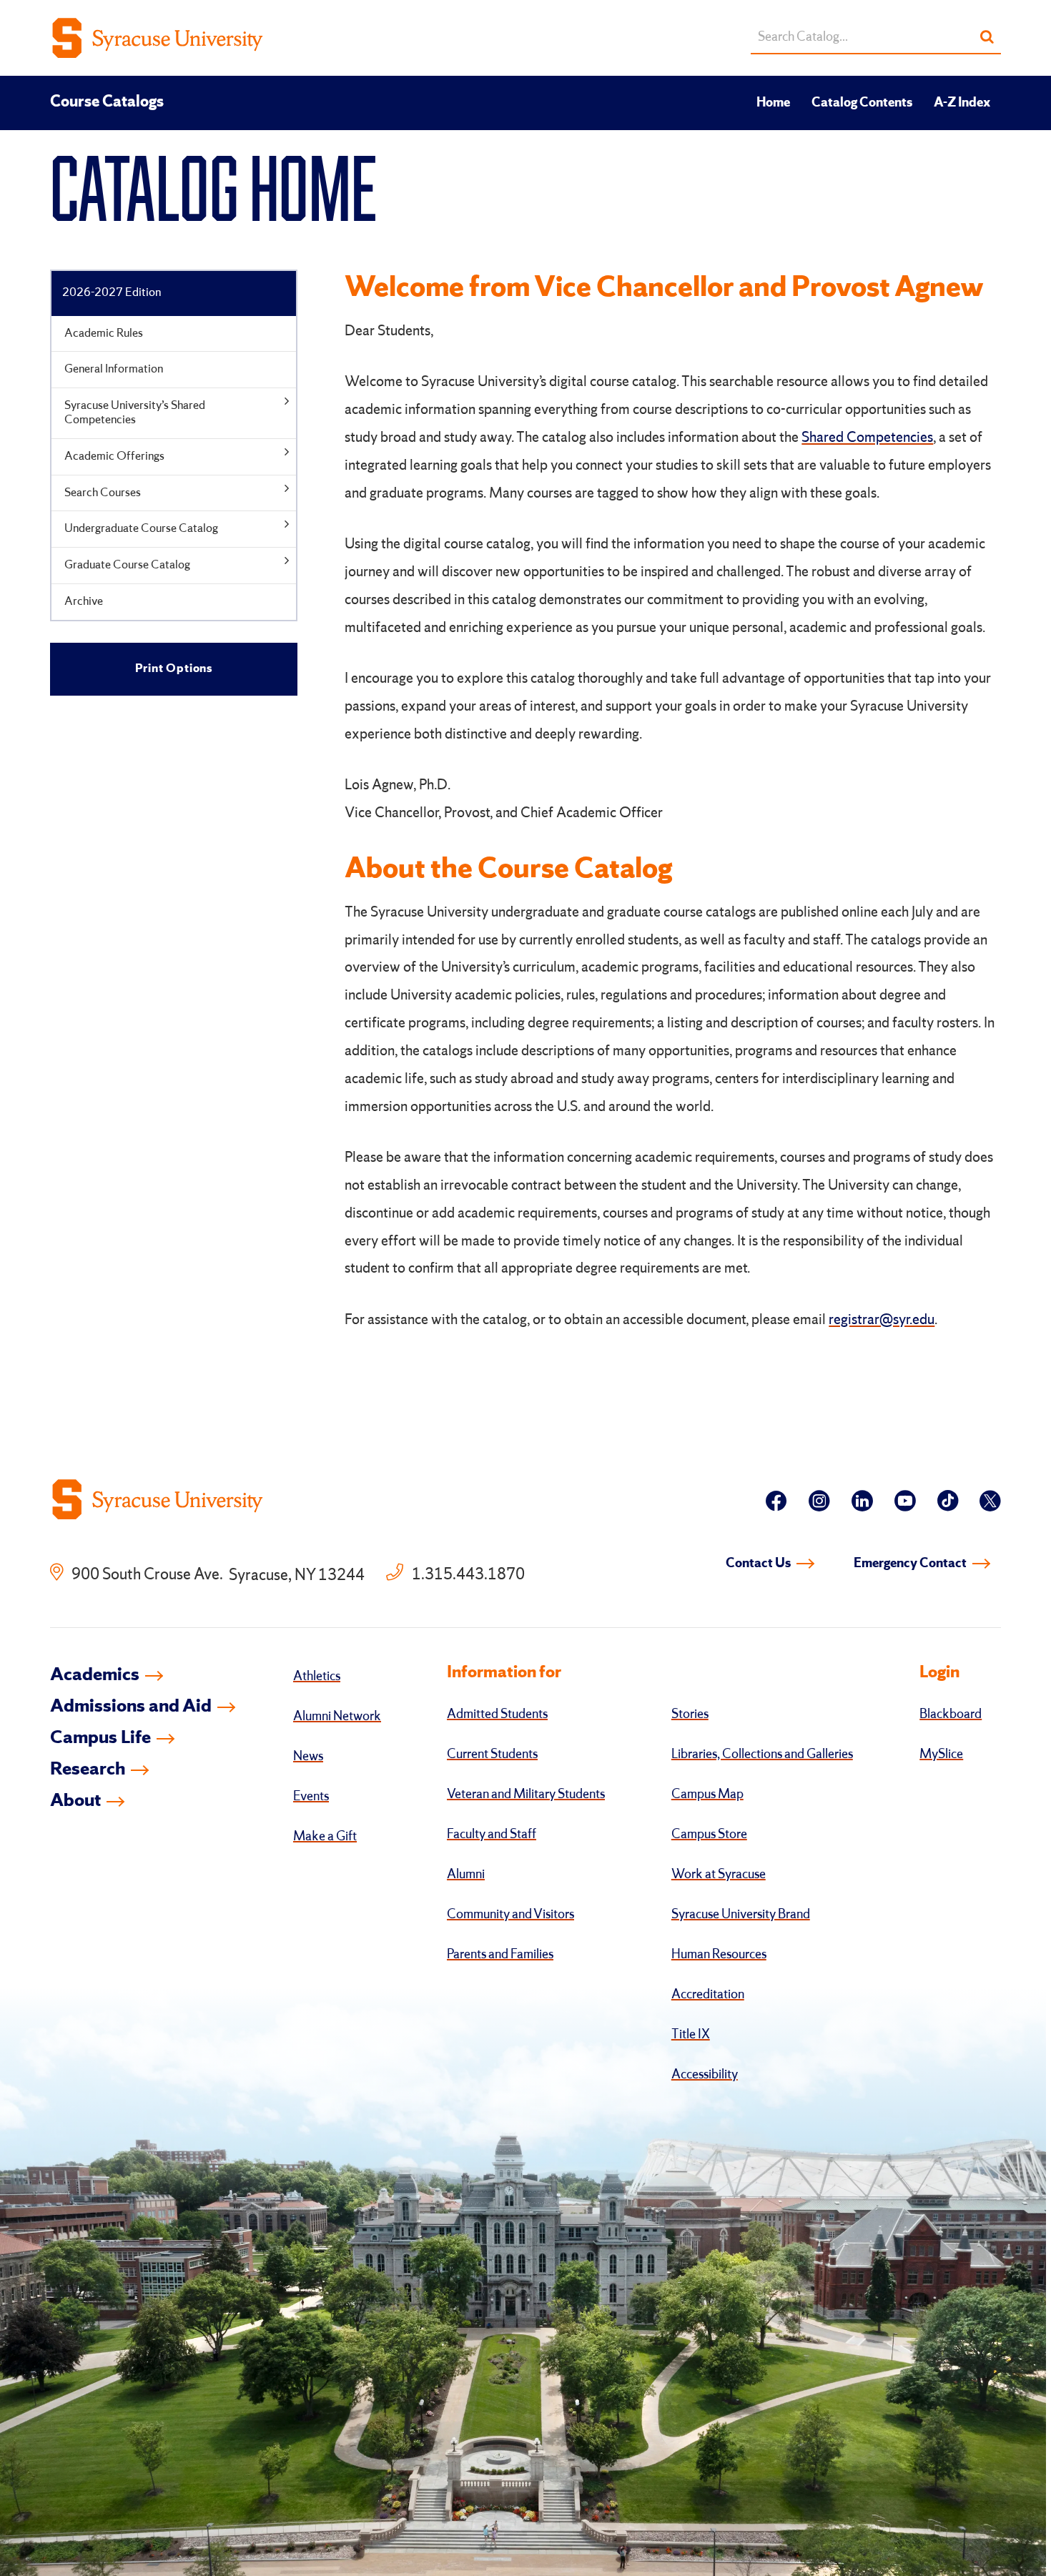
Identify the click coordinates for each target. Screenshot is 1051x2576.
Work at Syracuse (719, 1875)
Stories (690, 1714)
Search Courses (103, 493)
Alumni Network (337, 1717)
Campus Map (707, 1795)
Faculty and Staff (492, 1835)
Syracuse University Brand (741, 1915)
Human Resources (719, 1955)
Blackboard (951, 1714)
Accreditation (708, 1995)
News (308, 1757)
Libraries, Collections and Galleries (762, 1755)
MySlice (941, 1755)
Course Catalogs (107, 102)
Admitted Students (497, 1714)
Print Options (174, 669)
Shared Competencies (867, 438)
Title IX (691, 2035)
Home (773, 103)
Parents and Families (500, 1955)
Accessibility (705, 2075)
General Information (114, 369)
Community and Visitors (510, 1915)
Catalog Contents (862, 103)
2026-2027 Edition (112, 293)
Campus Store (709, 1835)
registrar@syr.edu (882, 1321)
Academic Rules (104, 334)
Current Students (492, 1755)
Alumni (466, 1875)
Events (311, 1797)
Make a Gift (325, 1837)
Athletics (317, 1677)
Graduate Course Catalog (127, 565)
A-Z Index (962, 103)
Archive (84, 602)
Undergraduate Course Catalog (141, 529)
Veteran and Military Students (526, 1795)
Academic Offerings (114, 457)
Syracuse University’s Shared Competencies (135, 413)
